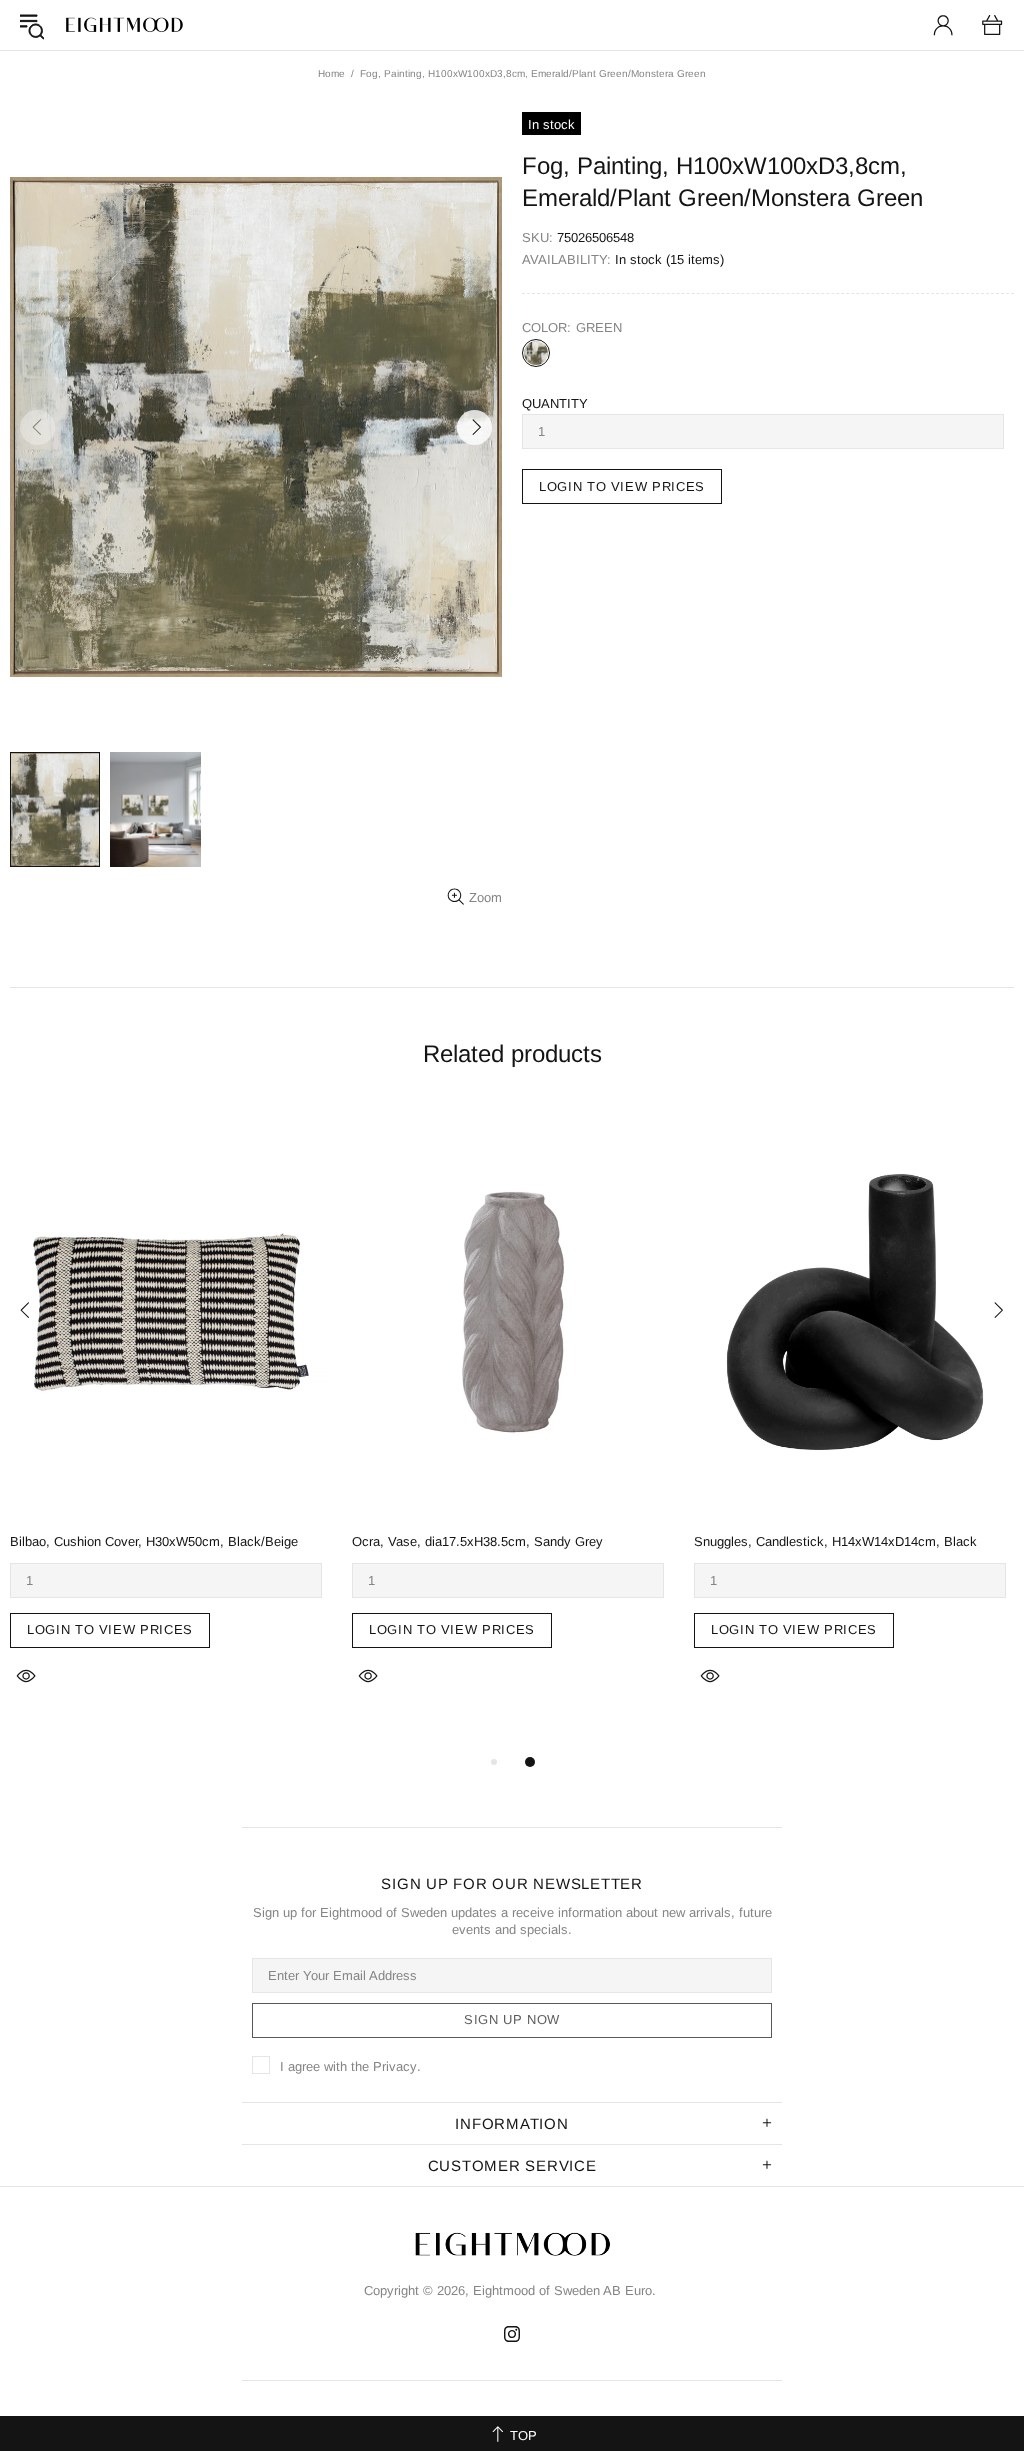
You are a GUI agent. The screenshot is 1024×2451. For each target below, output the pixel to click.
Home (331, 73)
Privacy (395, 2066)
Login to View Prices (110, 1629)
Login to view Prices (622, 486)
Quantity (555, 403)
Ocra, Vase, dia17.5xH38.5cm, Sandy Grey (477, 1541)
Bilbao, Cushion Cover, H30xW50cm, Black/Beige (154, 1541)
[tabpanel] (171, 1418)
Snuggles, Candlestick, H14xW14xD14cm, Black (835, 1541)
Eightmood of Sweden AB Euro (124, 25)
